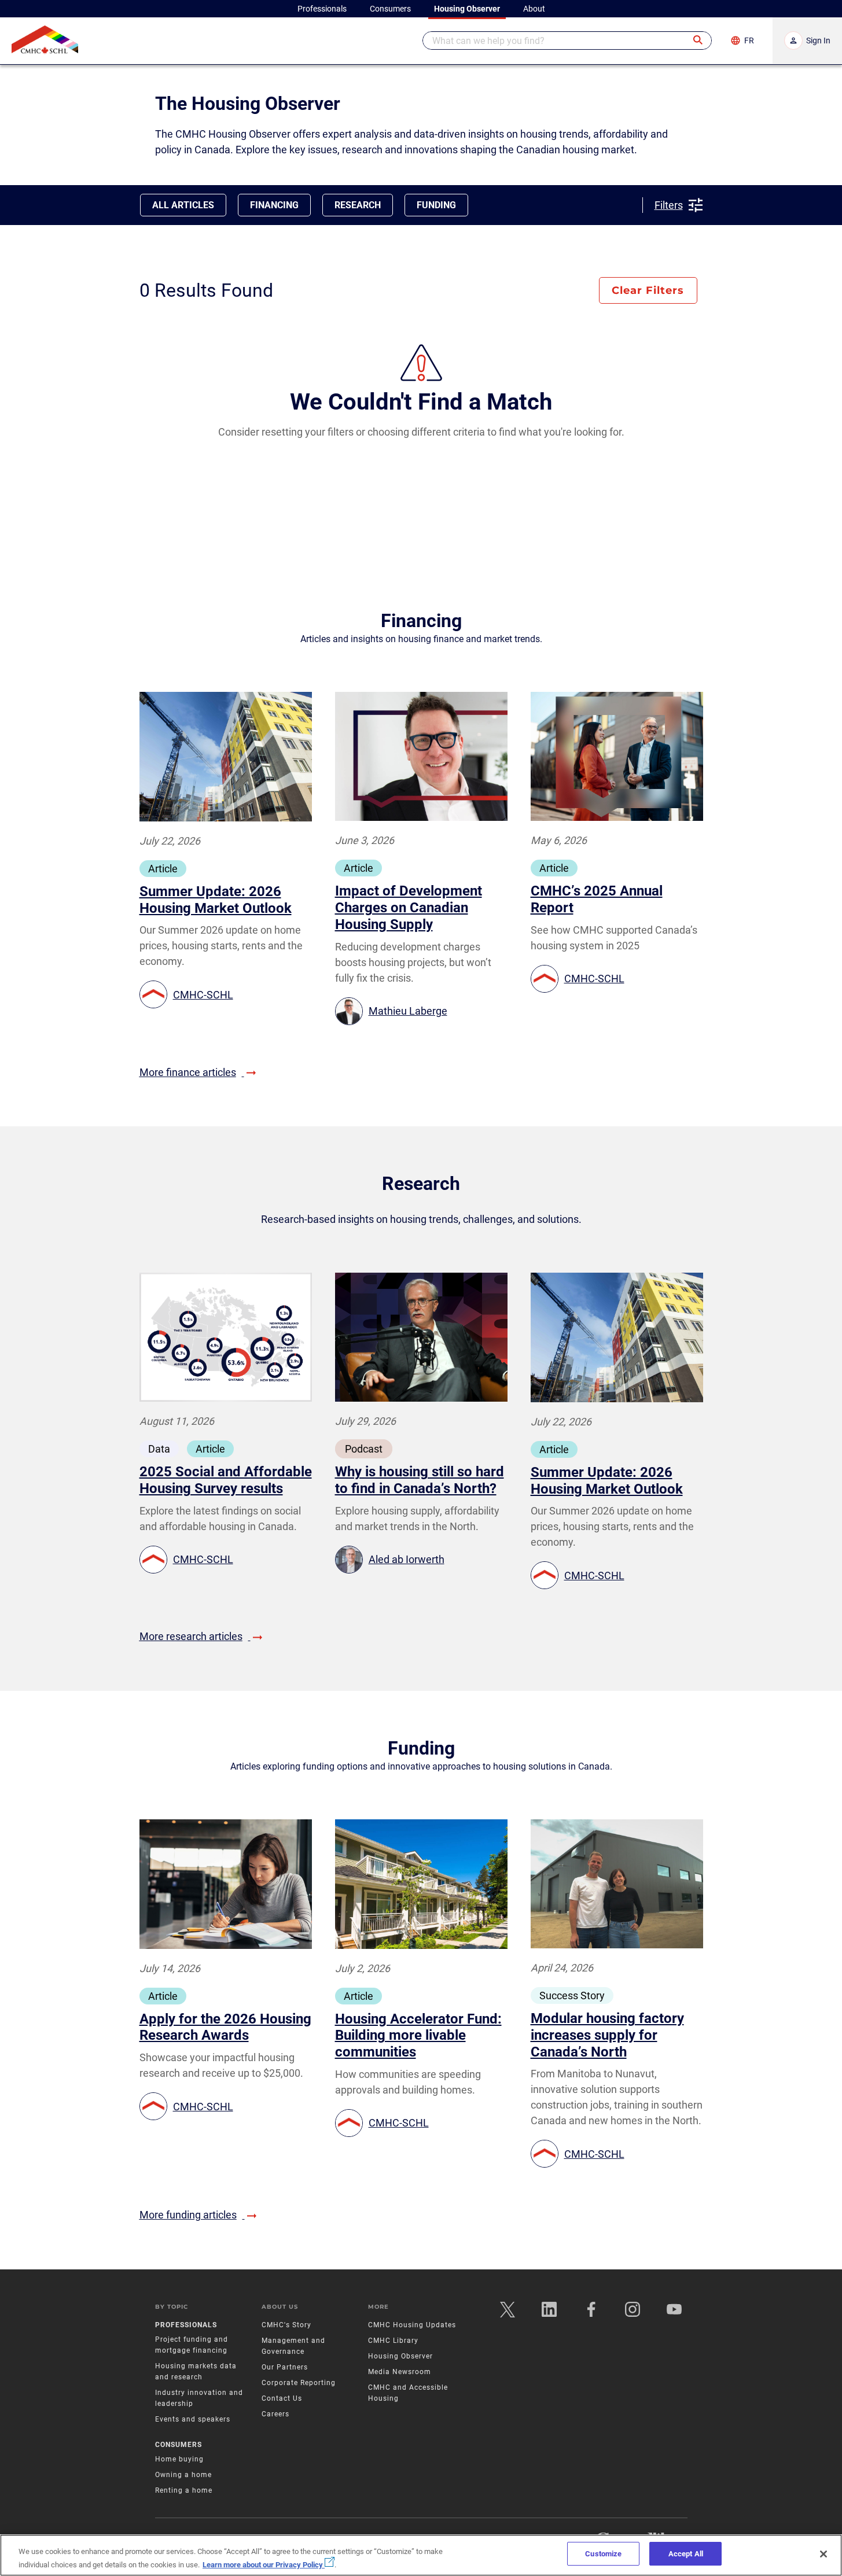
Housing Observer (400, 2356)
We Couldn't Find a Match (421, 402)
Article (163, 869)
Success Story (572, 1995)
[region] (421, 2555)
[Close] (823, 2554)
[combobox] (567, 40)
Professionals (186, 2325)
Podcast (364, 1449)
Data (159, 1449)
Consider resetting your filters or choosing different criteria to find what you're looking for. (421, 432)
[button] (698, 40)
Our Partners (285, 2367)
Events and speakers (193, 2419)
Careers (275, 2414)
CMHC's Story (286, 2325)
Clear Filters (648, 290)
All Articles (183, 205)
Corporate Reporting (299, 2383)
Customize (603, 2554)
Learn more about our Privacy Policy (264, 2564)
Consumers (179, 2445)
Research (358, 205)
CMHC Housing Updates (412, 2325)
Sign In (818, 40)
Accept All (686, 2554)
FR (749, 40)
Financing (274, 205)
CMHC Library (393, 2341)
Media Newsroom (400, 2372)
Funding (436, 205)
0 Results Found (206, 290)
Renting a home (184, 2490)
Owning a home (183, 2475)
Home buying (179, 2459)
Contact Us (282, 2398)
